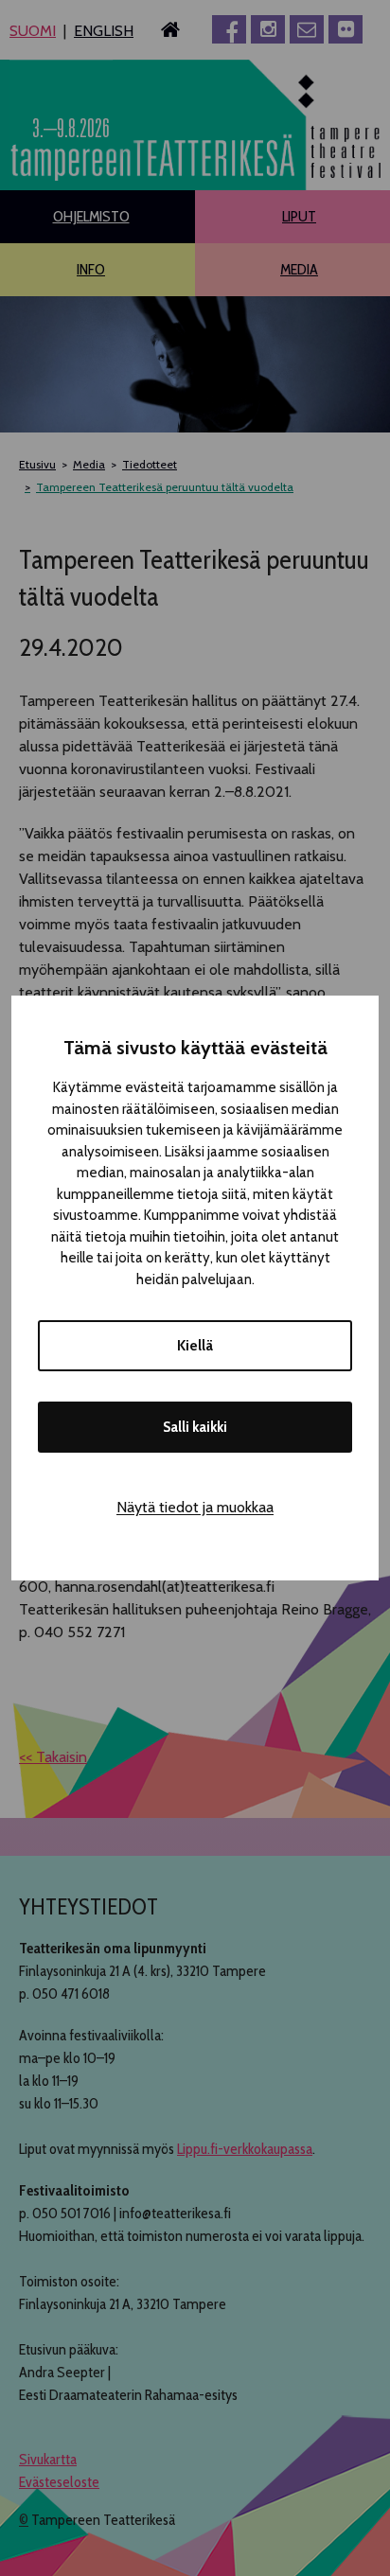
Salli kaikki (195, 1427)
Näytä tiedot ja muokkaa (195, 1507)
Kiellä (195, 1346)
